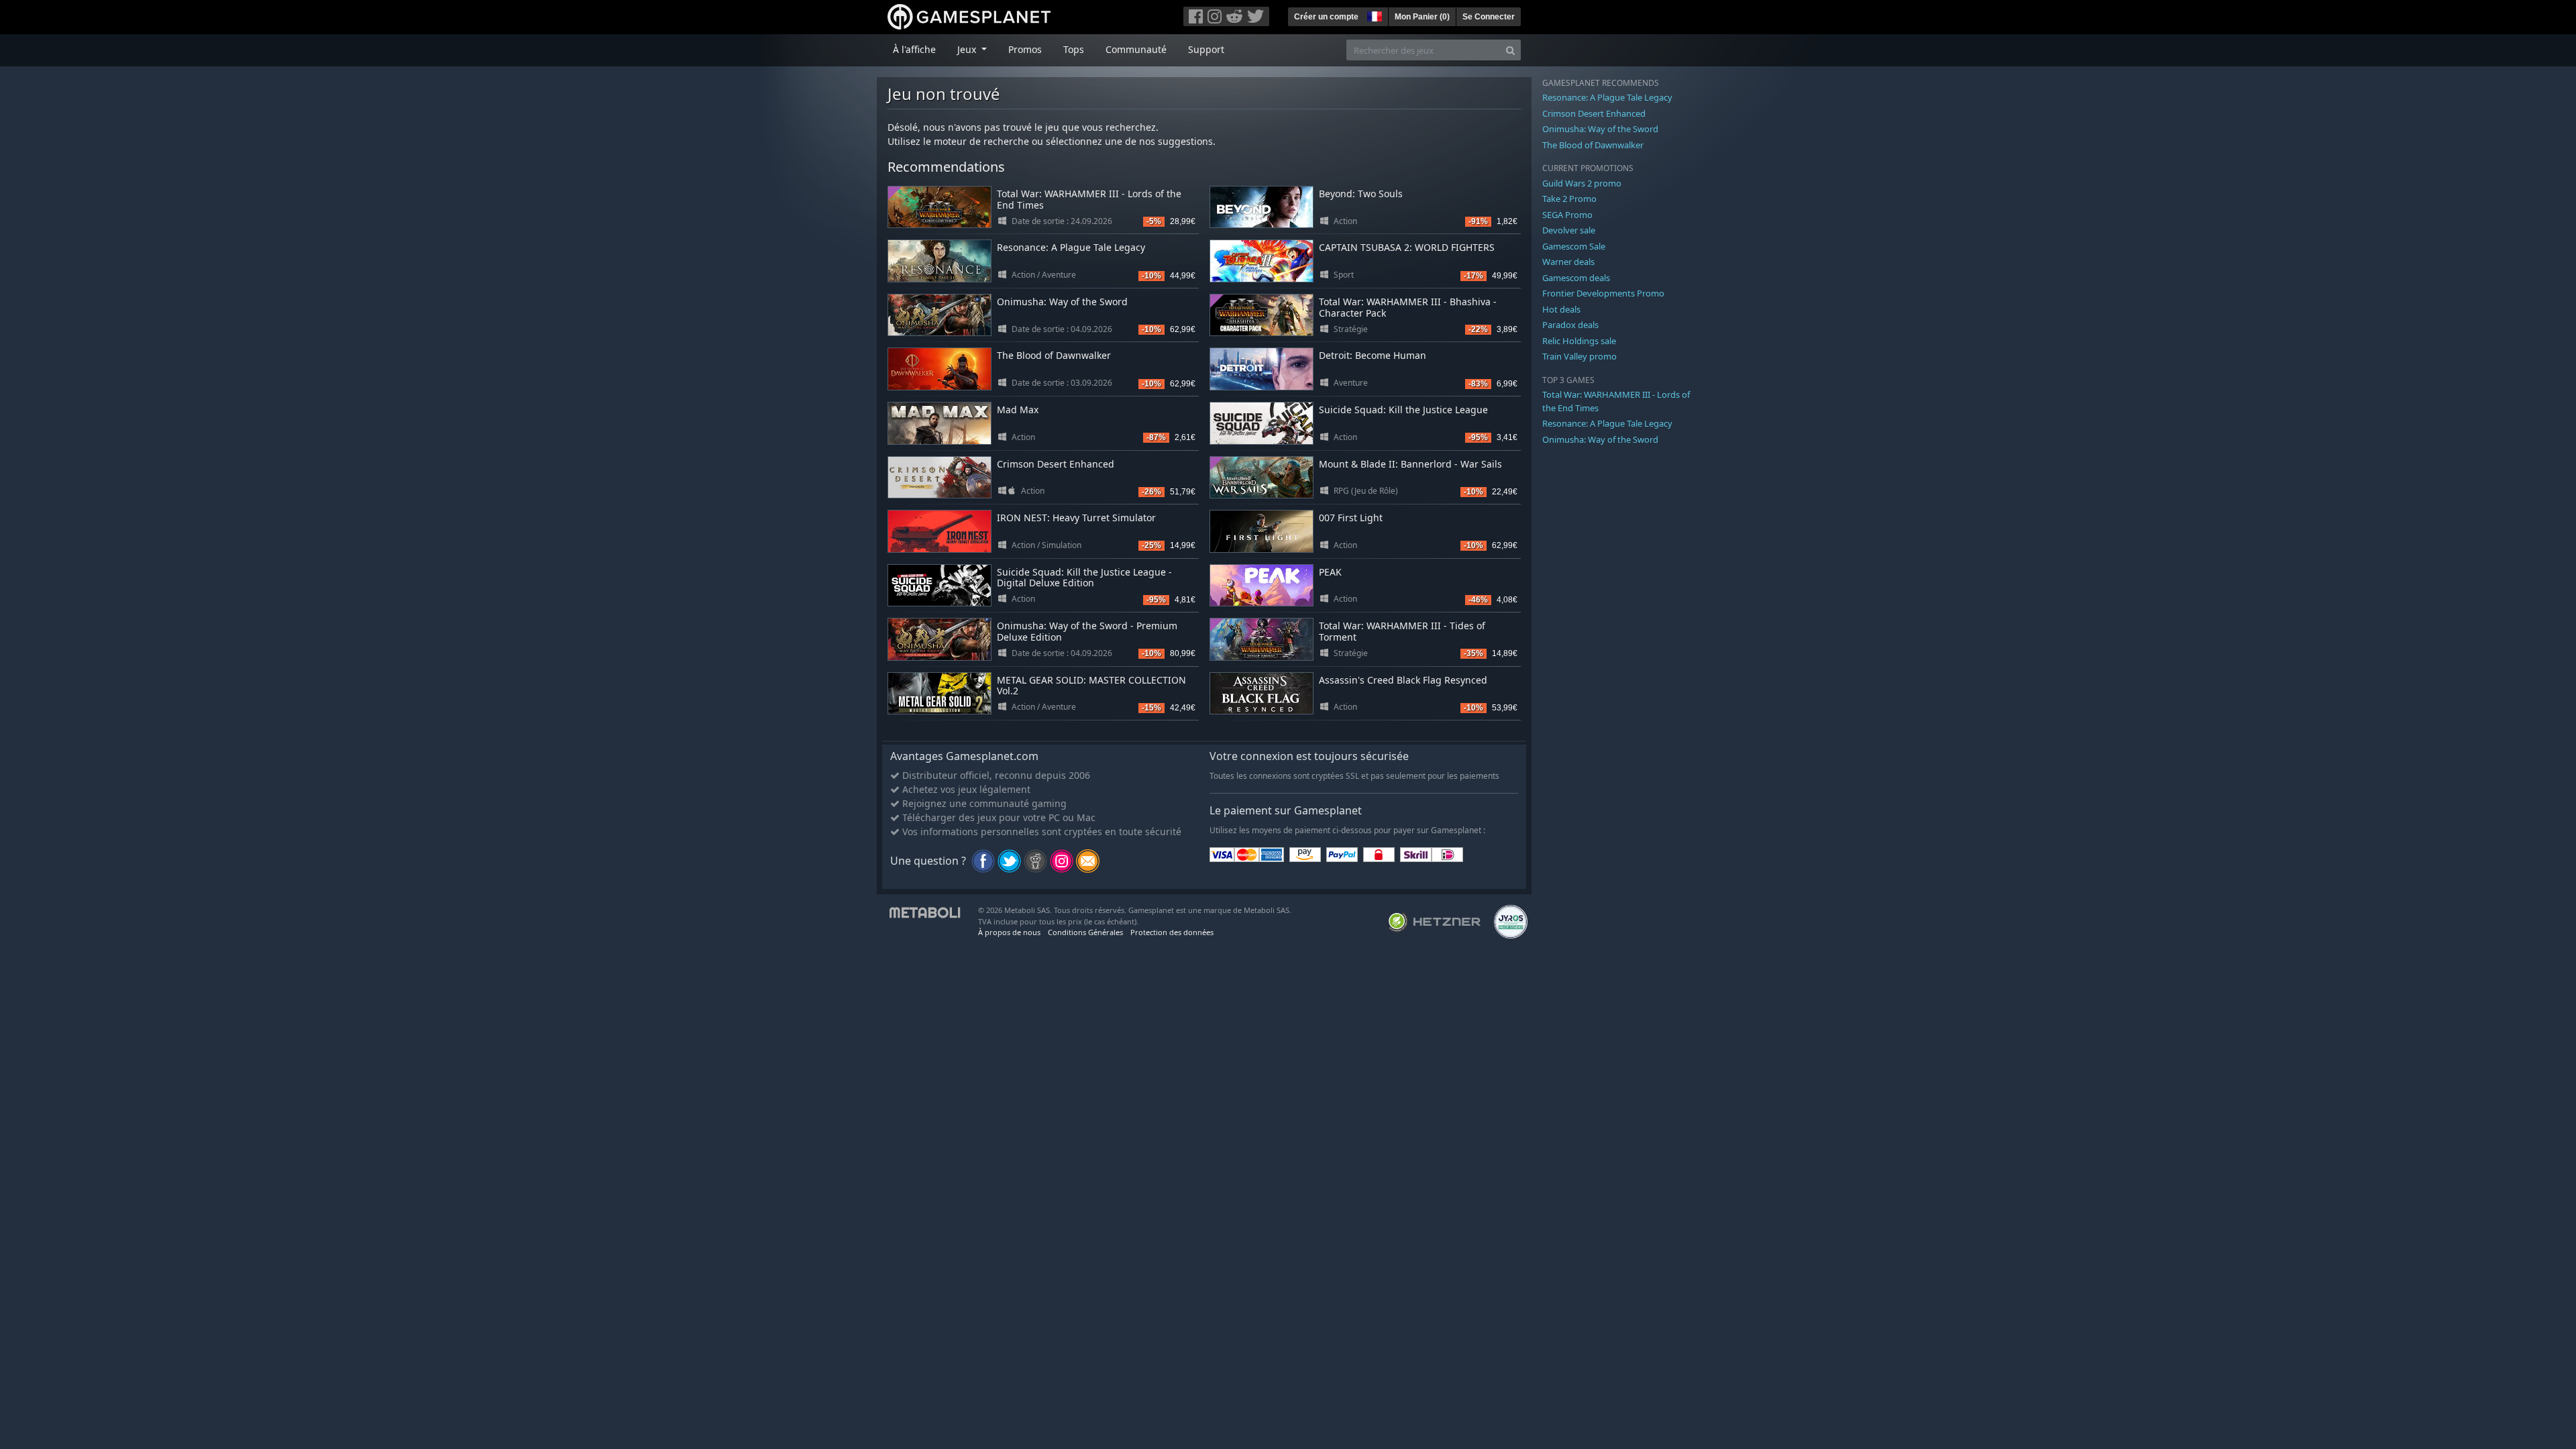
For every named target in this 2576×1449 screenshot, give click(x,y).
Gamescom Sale (1574, 246)
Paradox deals (1570, 325)
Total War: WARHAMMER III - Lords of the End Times (1089, 199)
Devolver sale (1569, 230)
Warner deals (1568, 262)
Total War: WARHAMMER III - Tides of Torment (1402, 631)
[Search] (1510, 50)
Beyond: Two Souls (1361, 194)
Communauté (1136, 49)
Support (1206, 49)
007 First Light (1351, 518)
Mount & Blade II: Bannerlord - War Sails (1410, 464)
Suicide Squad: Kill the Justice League (1403, 410)
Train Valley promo (1579, 356)
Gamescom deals (1576, 278)
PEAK (1330, 572)
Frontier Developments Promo (1603, 293)
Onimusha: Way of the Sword (1062, 302)
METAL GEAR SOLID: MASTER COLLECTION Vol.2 (1091, 686)
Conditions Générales (1085, 932)
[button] (1373, 15)
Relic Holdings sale (1579, 341)
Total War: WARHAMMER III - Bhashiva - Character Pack (1408, 307)
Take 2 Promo (1569, 199)
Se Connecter (1489, 17)
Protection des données (1172, 932)
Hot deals (1561, 309)
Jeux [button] (968, 49)
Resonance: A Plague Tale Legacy (1071, 247)
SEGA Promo (1567, 215)
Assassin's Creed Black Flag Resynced (1403, 680)
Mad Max (1018, 410)
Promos (1025, 49)
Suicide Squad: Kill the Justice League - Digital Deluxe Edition (1084, 578)
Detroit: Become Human (1373, 355)
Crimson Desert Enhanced (1056, 464)
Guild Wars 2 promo (1582, 183)
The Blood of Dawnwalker (1054, 355)
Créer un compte (1326, 17)
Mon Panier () (1422, 17)
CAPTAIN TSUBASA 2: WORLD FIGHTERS (1407, 247)
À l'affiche (914, 49)
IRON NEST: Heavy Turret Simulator (1076, 518)
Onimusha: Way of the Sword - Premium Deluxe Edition (1087, 631)
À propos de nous (1009, 932)
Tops (1074, 49)
